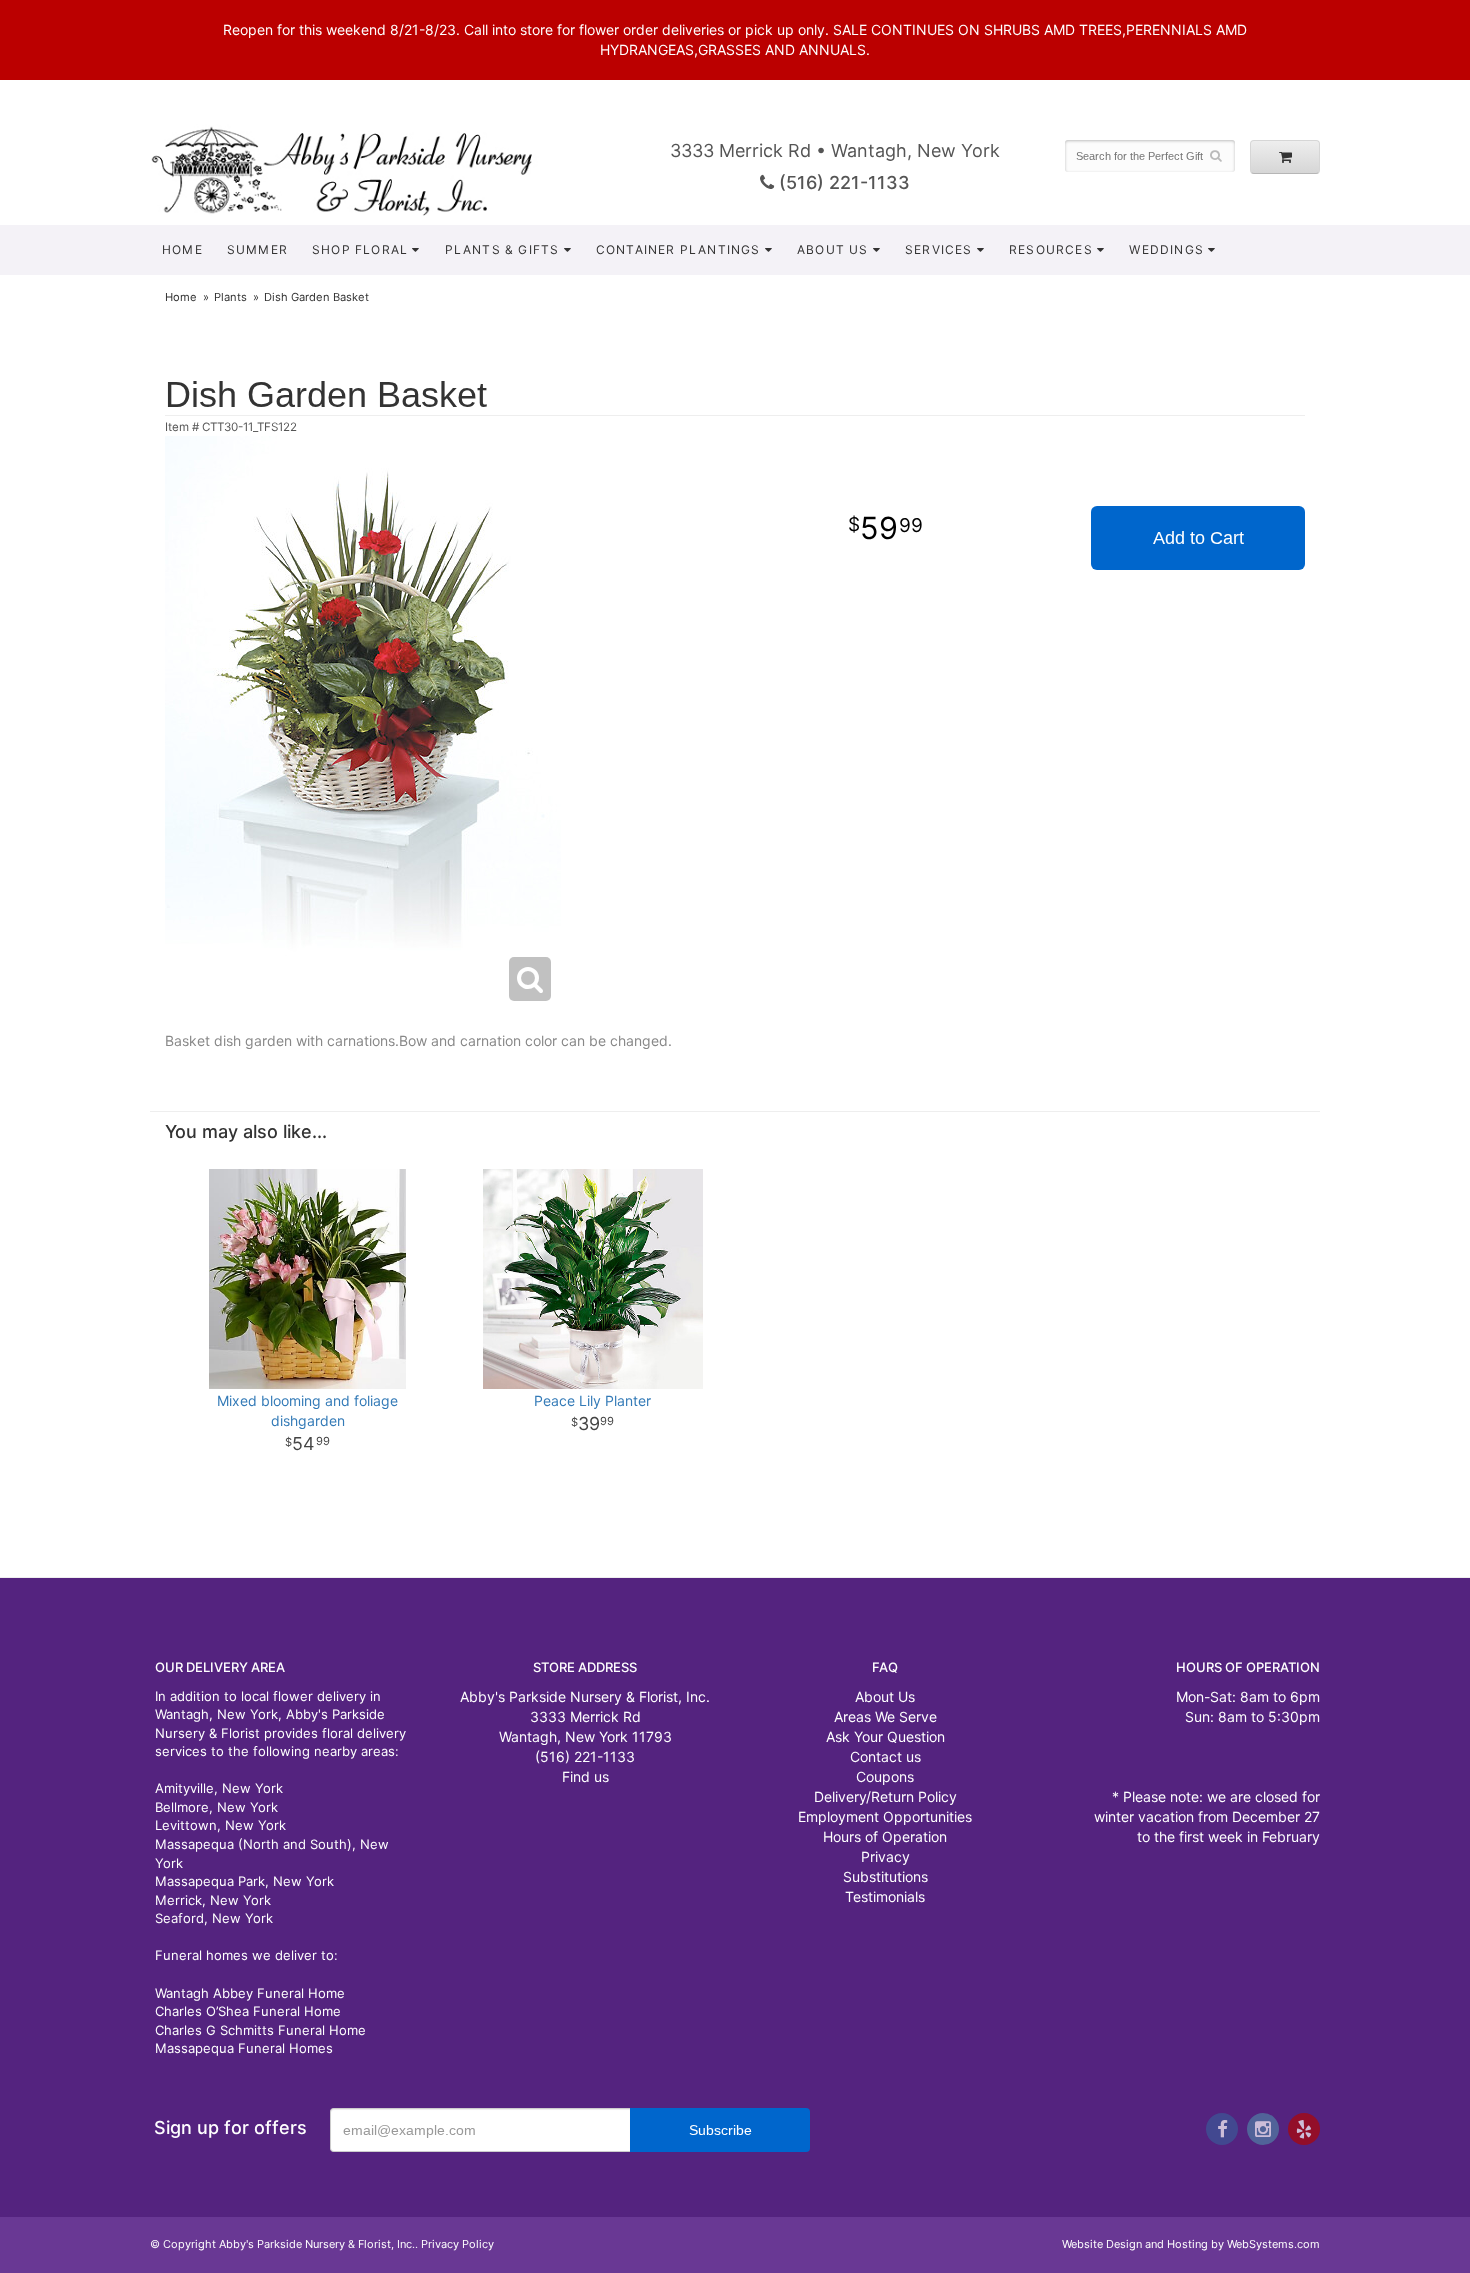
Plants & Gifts (502, 249)
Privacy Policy (457, 2244)
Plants (230, 297)
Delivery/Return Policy (885, 1796)
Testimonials (885, 1896)
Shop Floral (360, 249)
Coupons (885, 1776)
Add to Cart (1198, 538)
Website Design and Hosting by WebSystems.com (1191, 2244)
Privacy (885, 1856)
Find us (585, 1776)
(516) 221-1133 (842, 182)
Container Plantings (678, 249)
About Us (833, 249)
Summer (257, 249)
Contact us (885, 1756)
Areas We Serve (885, 1716)
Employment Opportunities (885, 1816)
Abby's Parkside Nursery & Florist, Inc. (362, 170)
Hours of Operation (885, 1836)
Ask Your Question (885, 1736)
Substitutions (885, 1876)
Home (182, 249)
